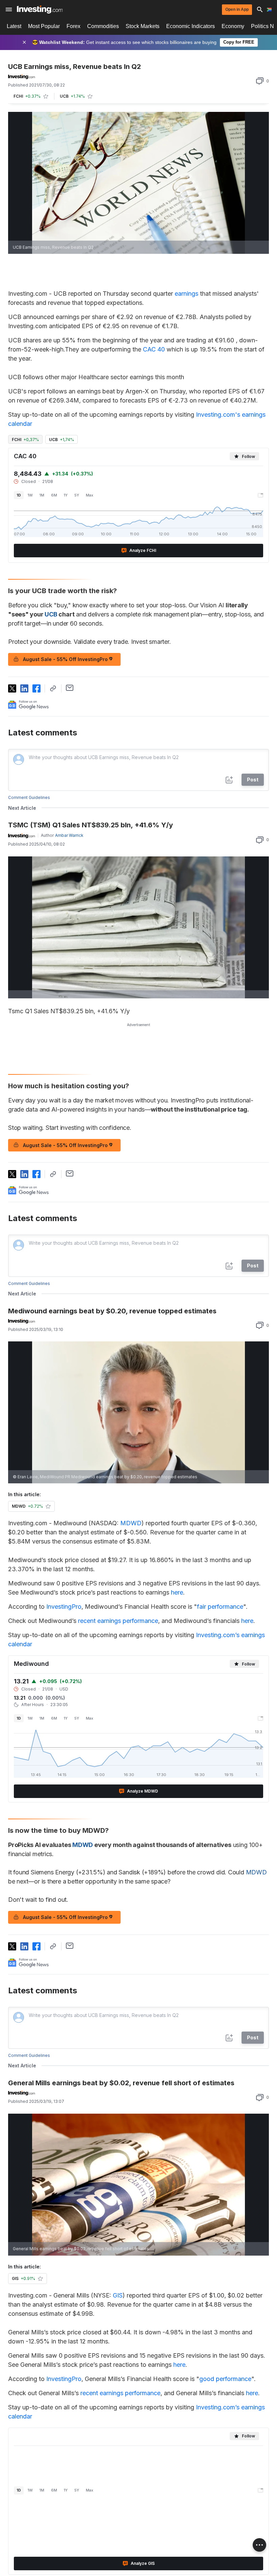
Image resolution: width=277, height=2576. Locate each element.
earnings (187, 294)
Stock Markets (143, 26)
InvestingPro (64, 1607)
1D (19, 495)
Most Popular (44, 26)
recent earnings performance (118, 1621)
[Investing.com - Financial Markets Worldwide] (40, 9)
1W (30, 495)
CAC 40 (154, 349)
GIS (118, 2295)
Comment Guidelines (29, 797)
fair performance (220, 1607)
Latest (14, 26)
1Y (66, 495)
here (177, 1592)
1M (42, 495)
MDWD (131, 1523)
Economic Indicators (191, 26)
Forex (73, 26)
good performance (225, 2379)
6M (54, 495)
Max (90, 495)
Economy (233, 26)
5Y (77, 495)
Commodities (103, 26)
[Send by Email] (70, 688)
